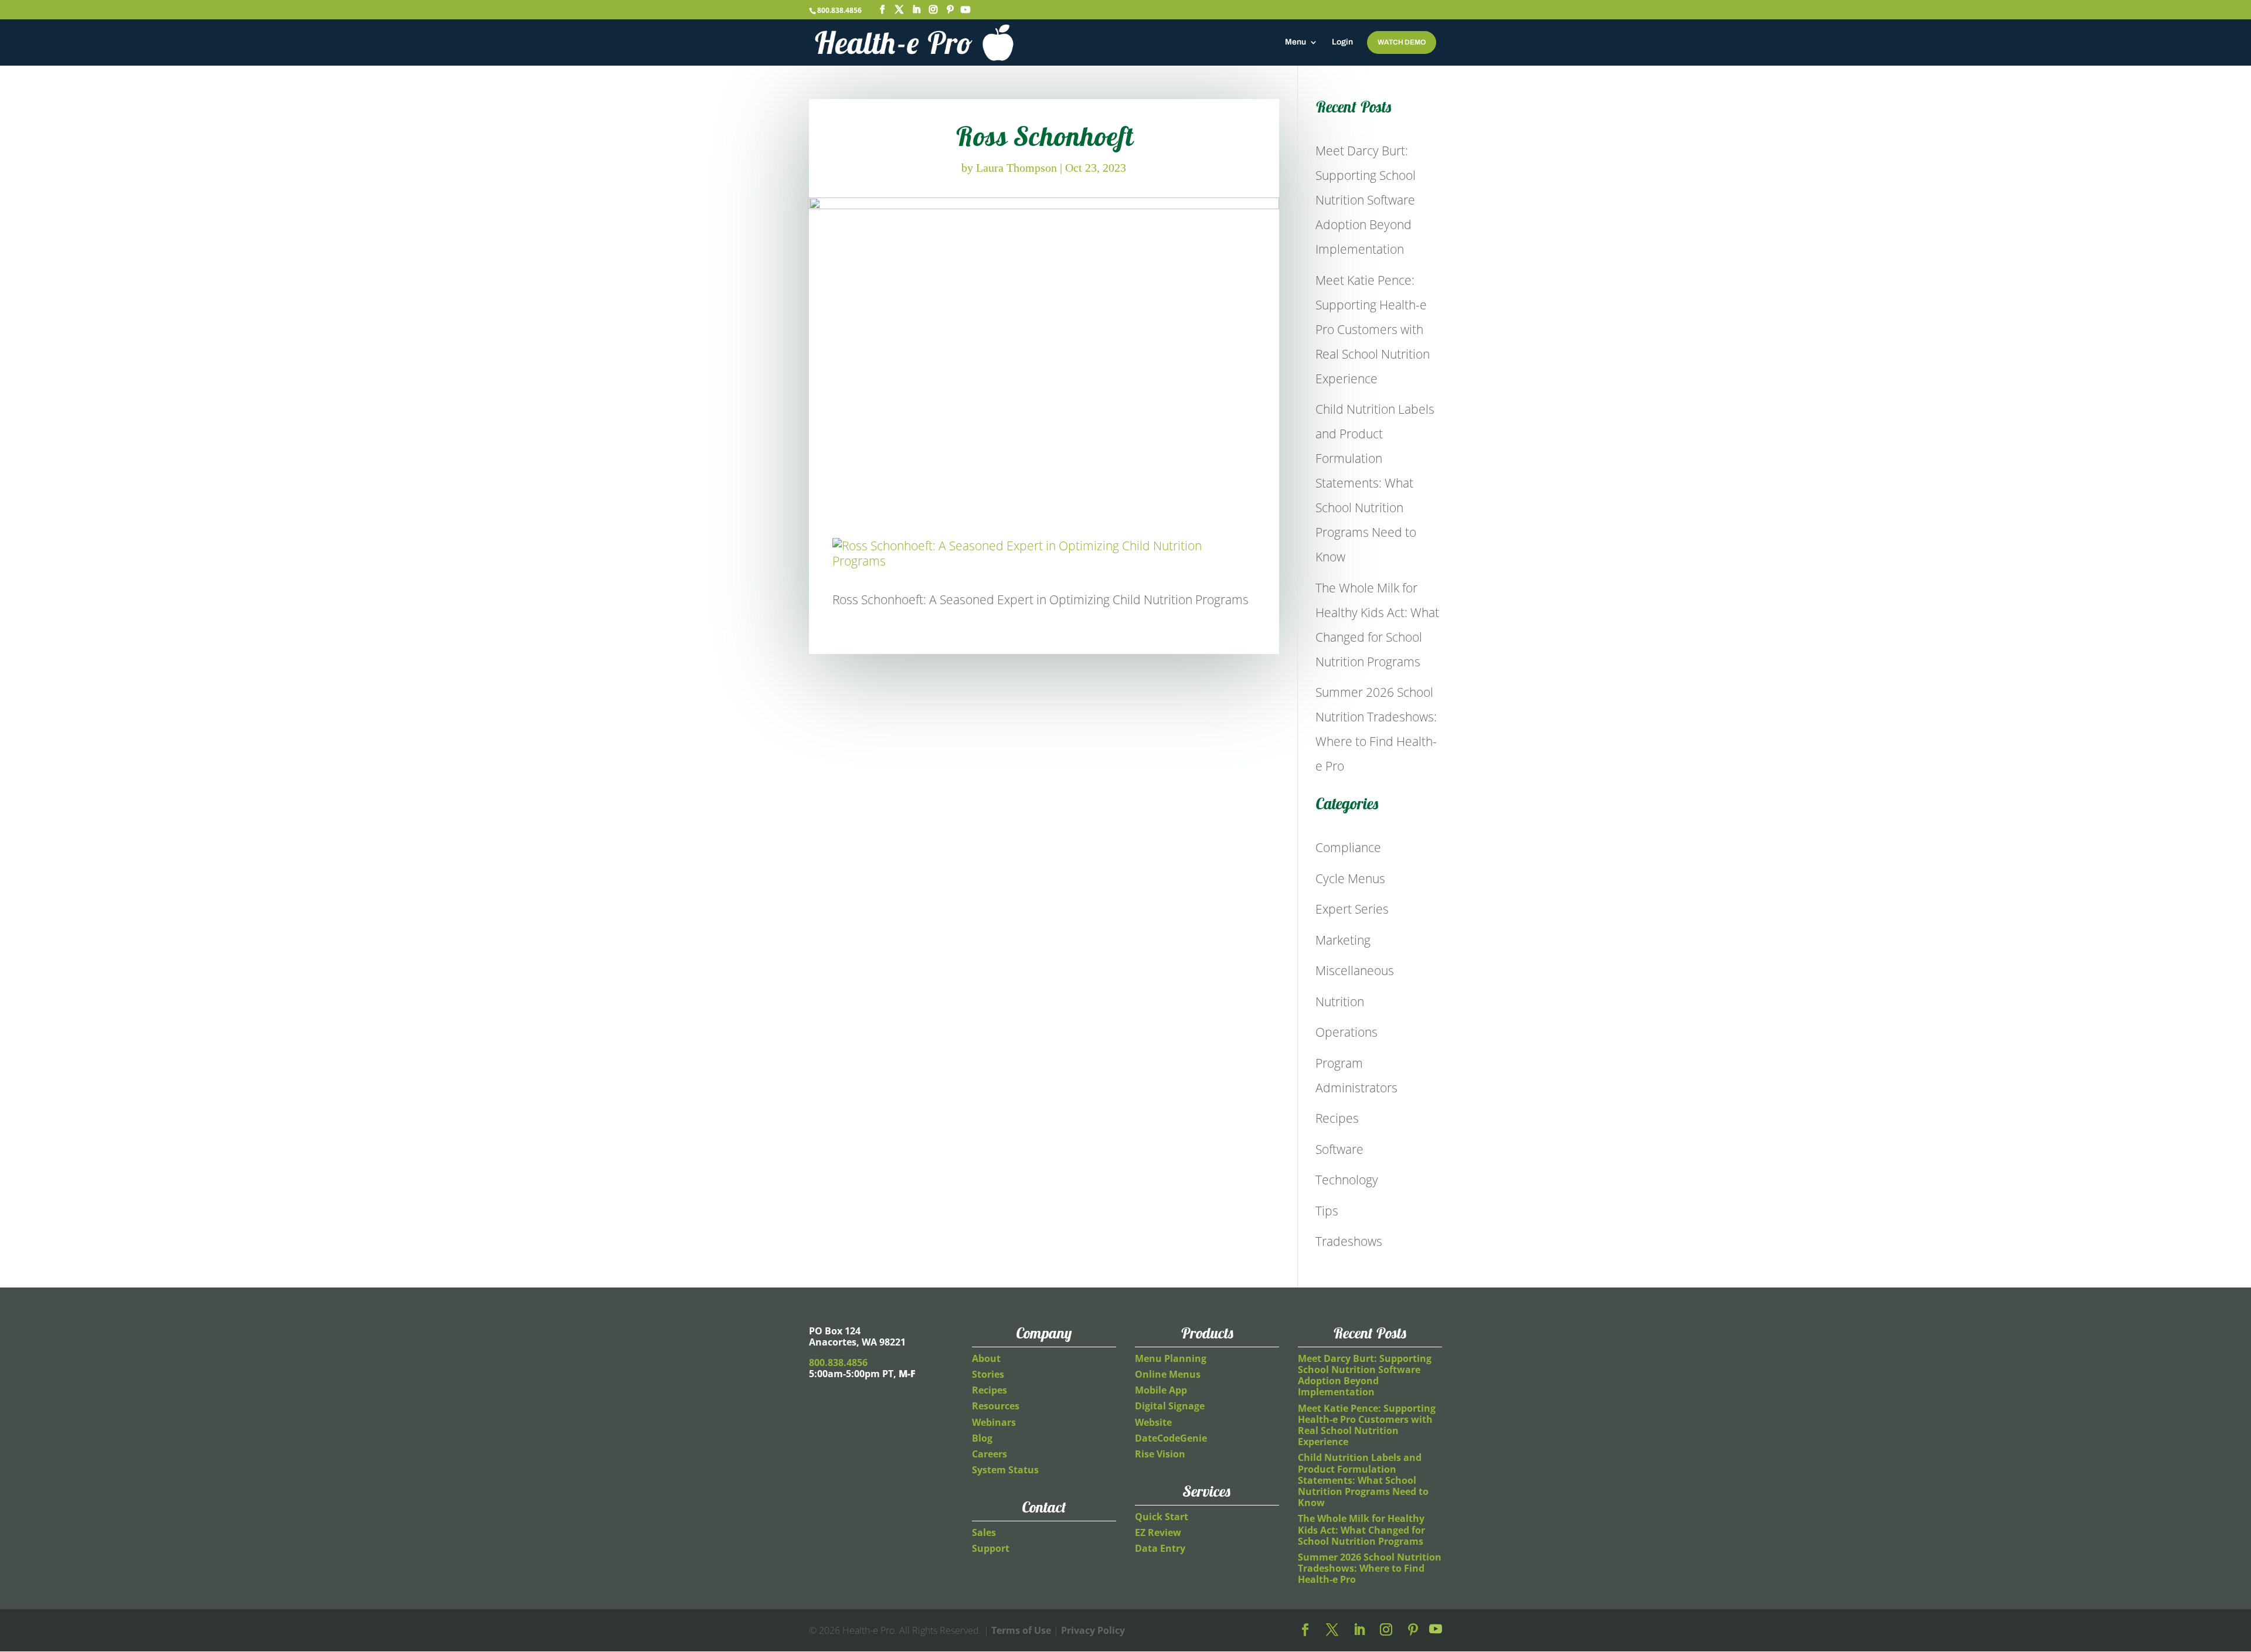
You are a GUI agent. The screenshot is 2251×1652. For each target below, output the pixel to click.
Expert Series (1352, 909)
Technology (1347, 1180)
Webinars (994, 1422)
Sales (984, 1532)
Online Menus (1168, 1374)
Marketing (1343, 940)
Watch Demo (1402, 42)
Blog (982, 1438)
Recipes (1337, 1118)
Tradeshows (1349, 1241)
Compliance (1348, 847)
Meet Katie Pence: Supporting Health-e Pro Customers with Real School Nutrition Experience (1373, 329)
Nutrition (1340, 1002)
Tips (1327, 1211)
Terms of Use (1021, 1630)
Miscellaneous (1355, 970)
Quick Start (1162, 1517)
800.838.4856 (839, 10)
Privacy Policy (1093, 1630)
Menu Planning (1171, 1358)
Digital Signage (1170, 1406)
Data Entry (1160, 1548)
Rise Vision (1160, 1454)
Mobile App (1161, 1390)
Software (1339, 1149)
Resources (996, 1406)
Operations (1346, 1032)
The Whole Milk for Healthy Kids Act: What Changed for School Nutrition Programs (1361, 1530)
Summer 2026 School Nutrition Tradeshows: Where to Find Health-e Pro (1370, 1568)
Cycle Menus (1350, 878)
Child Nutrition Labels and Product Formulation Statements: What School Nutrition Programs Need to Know (1375, 483)
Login (1342, 42)
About (986, 1358)
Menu (1295, 42)
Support (991, 1548)
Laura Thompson (1016, 168)
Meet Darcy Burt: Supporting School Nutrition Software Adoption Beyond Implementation (1366, 200)
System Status (1005, 1470)
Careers (990, 1454)
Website (1153, 1422)
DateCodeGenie (1171, 1438)
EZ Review (1158, 1532)
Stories (988, 1374)
